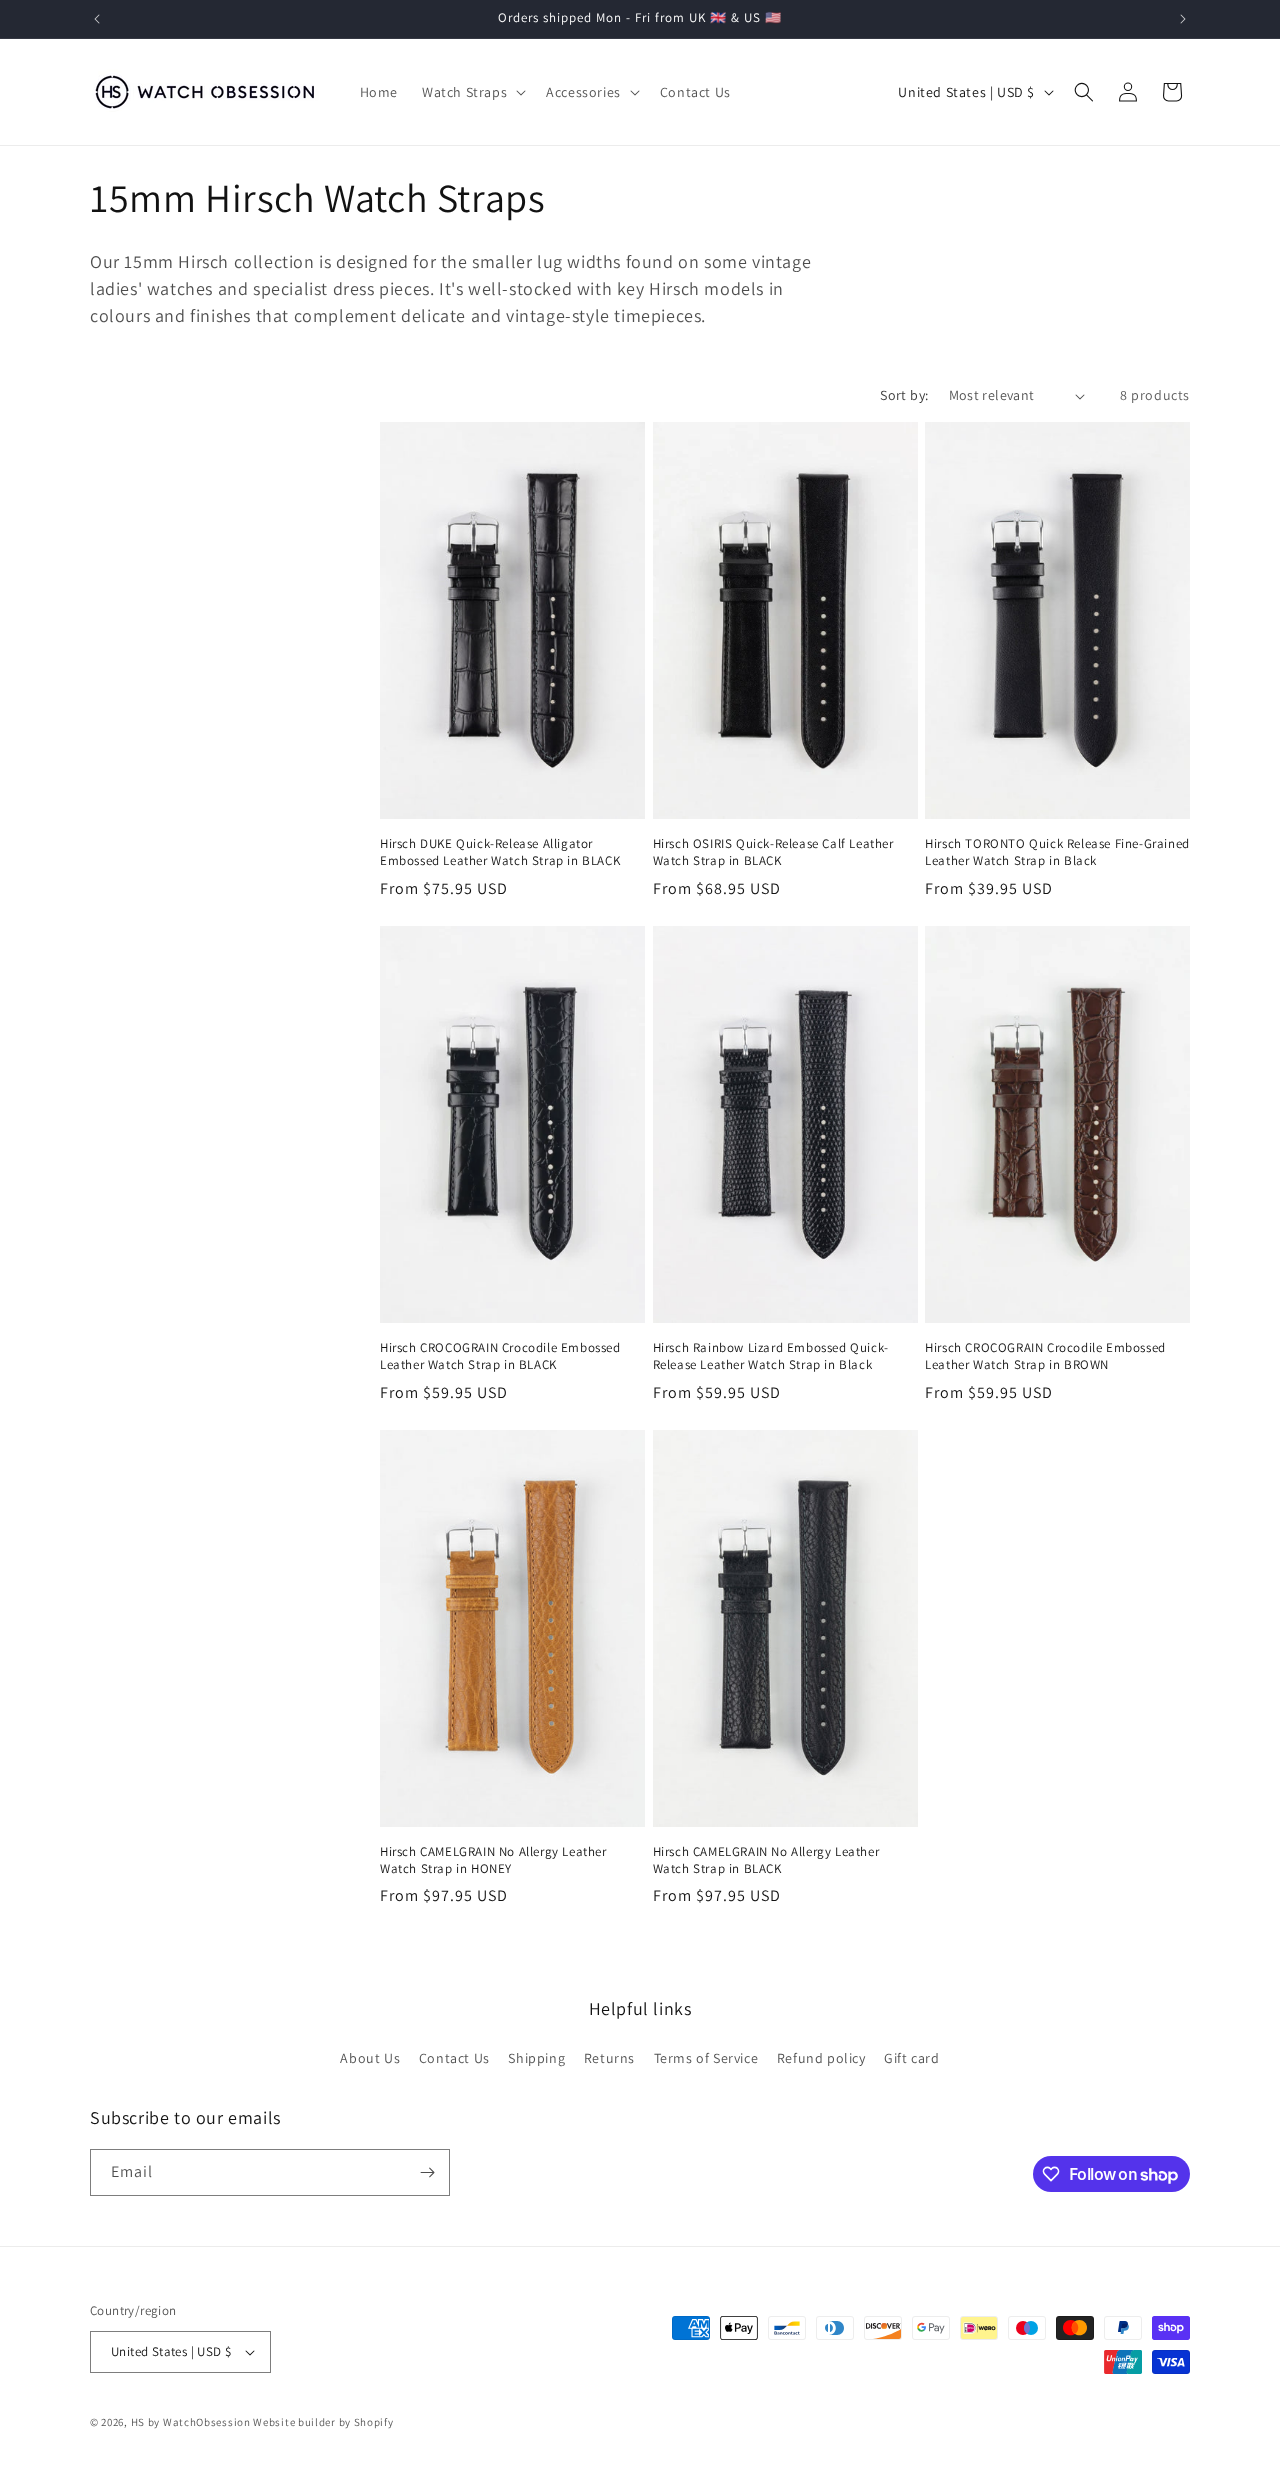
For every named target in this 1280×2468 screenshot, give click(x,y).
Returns (609, 2058)
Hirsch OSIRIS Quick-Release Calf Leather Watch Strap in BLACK (773, 852)
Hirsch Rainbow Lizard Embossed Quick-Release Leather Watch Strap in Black (771, 1356)
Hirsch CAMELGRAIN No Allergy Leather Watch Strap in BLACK (766, 1860)
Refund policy (821, 2058)
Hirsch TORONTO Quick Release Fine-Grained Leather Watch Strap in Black (1057, 852)
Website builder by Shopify (323, 2422)
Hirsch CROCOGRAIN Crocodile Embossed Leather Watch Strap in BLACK (500, 1356)
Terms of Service (706, 2058)
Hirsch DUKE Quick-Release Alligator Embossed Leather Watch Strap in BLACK (500, 852)
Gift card (911, 2058)
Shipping (536, 2058)
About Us (370, 2058)
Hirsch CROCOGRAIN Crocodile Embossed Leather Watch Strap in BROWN (1045, 1356)
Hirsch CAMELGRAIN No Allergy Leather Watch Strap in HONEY (493, 1860)
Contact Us (454, 2058)
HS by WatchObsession (191, 2422)
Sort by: (904, 395)
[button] (472, 92)
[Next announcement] (1183, 19)
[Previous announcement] (97, 19)
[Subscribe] (427, 2172)
